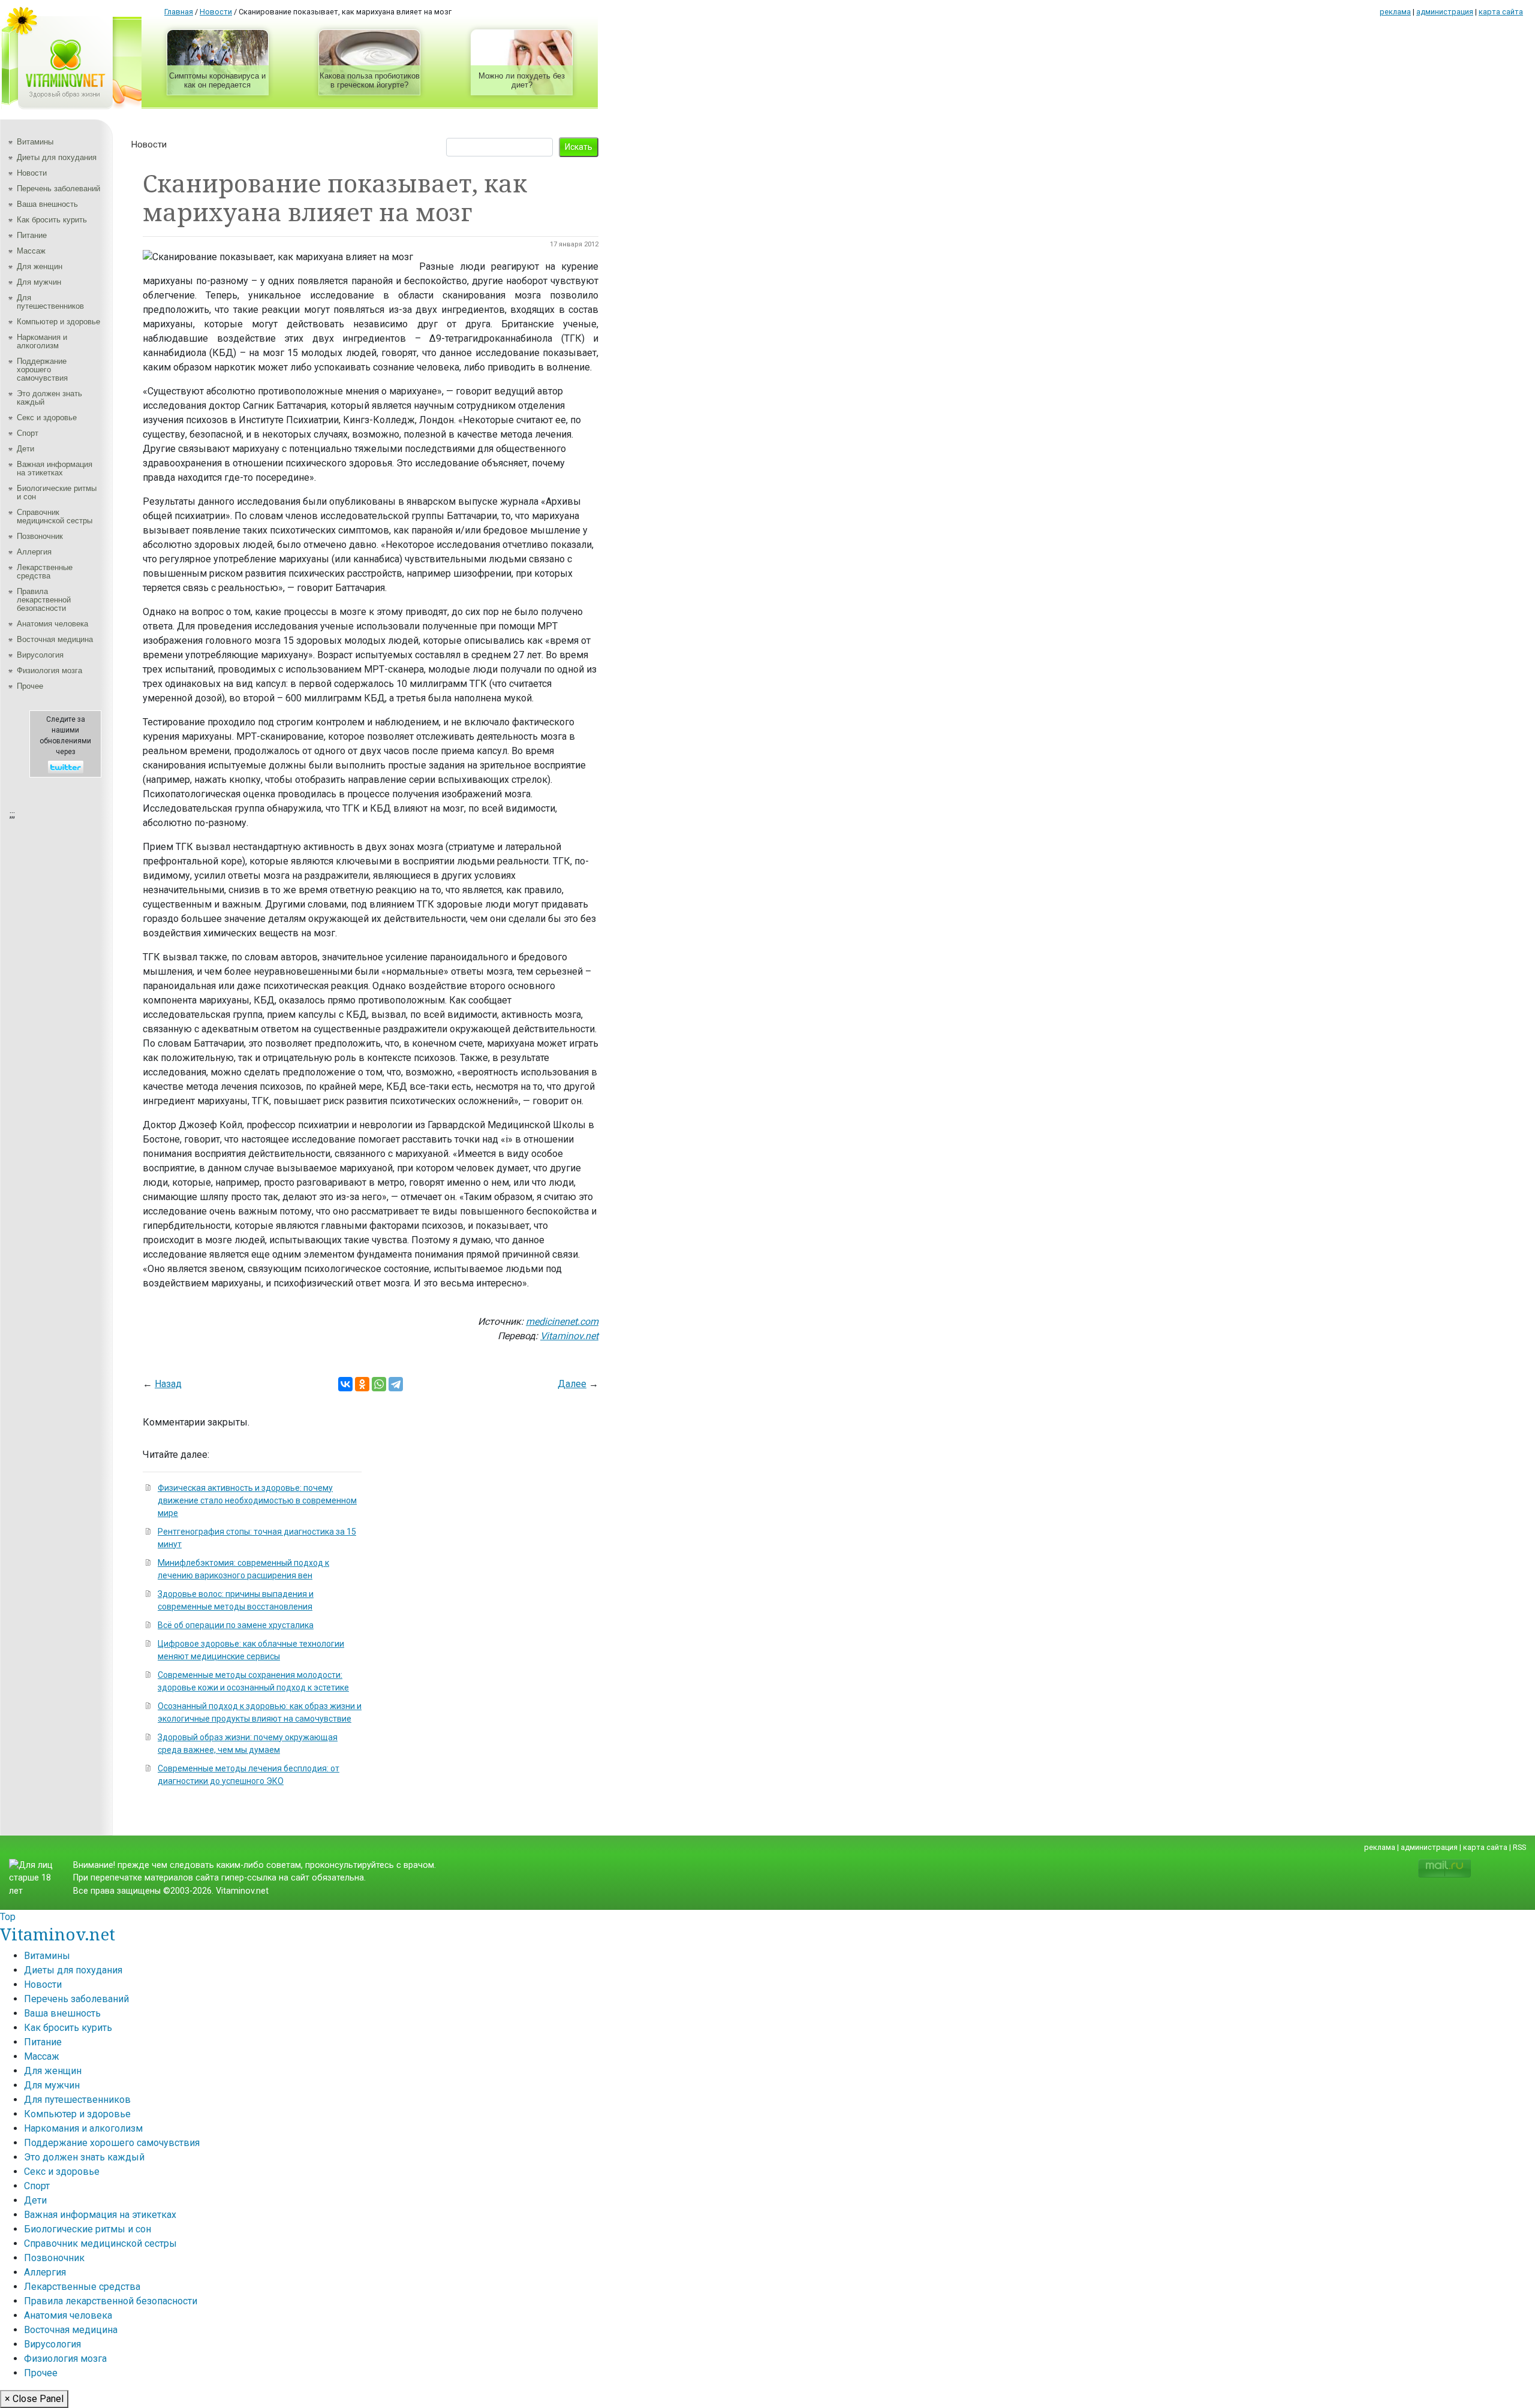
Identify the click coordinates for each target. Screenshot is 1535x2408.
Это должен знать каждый (49, 398)
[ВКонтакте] (345, 1384)
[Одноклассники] (362, 1384)
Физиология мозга (49, 670)
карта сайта (1501, 12)
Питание (32, 235)
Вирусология (40, 655)
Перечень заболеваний (58, 189)
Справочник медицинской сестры (55, 516)
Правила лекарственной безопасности (44, 600)
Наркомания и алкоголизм (42, 341)
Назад (168, 1384)
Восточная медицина (55, 639)
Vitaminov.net (569, 1336)
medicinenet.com (562, 1321)
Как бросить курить (52, 220)
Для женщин (40, 266)
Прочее (30, 686)
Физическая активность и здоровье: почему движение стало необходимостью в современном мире (257, 1500)
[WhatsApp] (379, 1384)
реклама (1395, 12)
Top (8, 1917)
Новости (32, 173)
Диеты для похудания (57, 157)
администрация (1445, 12)
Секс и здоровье (47, 418)
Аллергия (34, 552)
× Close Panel (34, 2399)
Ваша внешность (47, 204)
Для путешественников (50, 302)
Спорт (28, 433)
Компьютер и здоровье (58, 322)
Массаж (31, 251)
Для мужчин (39, 282)
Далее (572, 1384)
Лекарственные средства (45, 572)
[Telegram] (396, 1384)
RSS (1519, 1847)
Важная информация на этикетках (55, 468)
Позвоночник (40, 536)
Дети (25, 449)
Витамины (35, 142)
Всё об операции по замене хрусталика (236, 1625)
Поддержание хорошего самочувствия (42, 370)
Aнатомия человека (52, 624)
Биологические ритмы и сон (57, 492)
